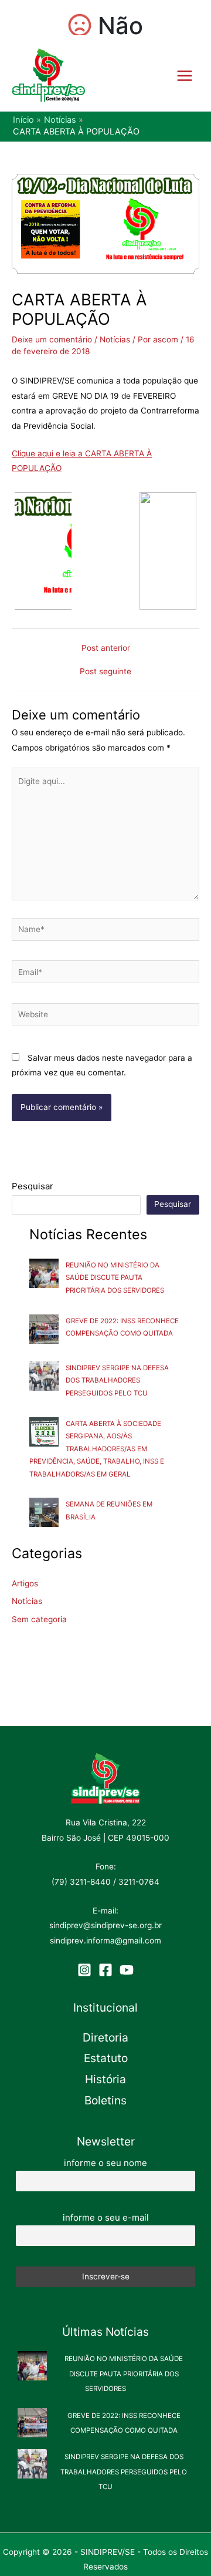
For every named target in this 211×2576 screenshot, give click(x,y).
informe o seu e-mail (106, 2217)
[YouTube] (127, 1970)
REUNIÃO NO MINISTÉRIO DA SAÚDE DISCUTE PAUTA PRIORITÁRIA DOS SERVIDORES (115, 1278)
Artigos (25, 1583)
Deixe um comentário (52, 339)
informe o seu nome (105, 2163)
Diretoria (105, 2037)
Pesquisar (33, 1186)
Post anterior (106, 648)
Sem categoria (39, 1619)
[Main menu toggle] (185, 75)
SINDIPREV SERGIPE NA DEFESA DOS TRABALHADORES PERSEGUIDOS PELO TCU (117, 1381)
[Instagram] (84, 1970)
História (105, 2079)
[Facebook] (105, 1970)
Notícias (115, 339)
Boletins (105, 2100)
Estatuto (106, 2058)
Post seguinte (105, 672)
